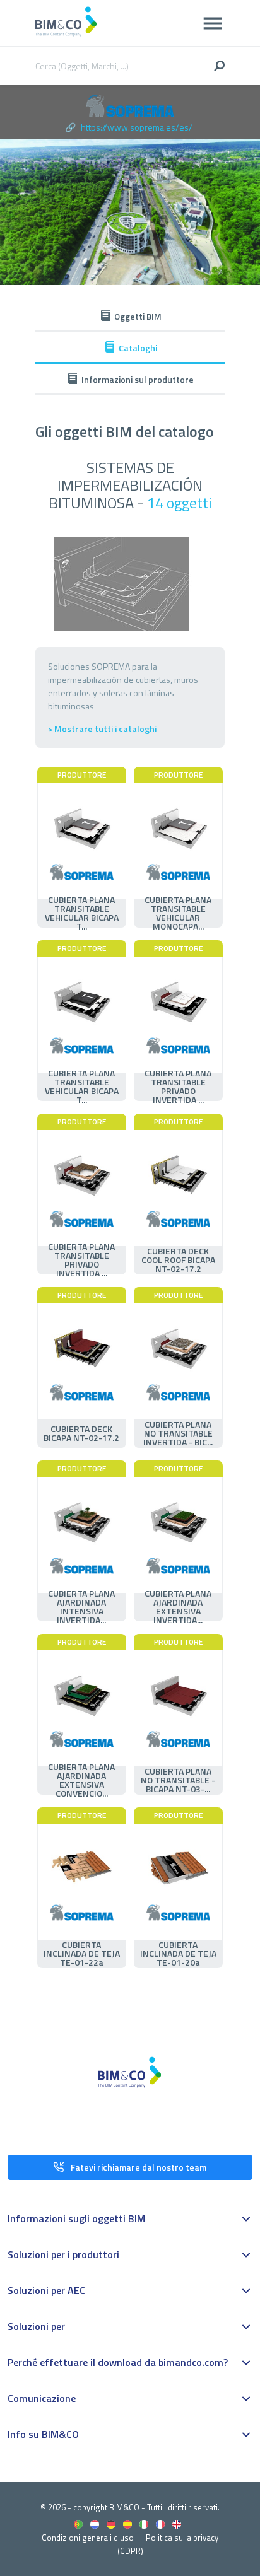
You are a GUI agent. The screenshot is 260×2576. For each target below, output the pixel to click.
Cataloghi (138, 348)
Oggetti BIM (138, 316)
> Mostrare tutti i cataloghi (102, 729)
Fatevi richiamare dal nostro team (139, 2167)
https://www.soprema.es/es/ (137, 127)
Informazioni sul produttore (138, 379)
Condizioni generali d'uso (88, 2538)
